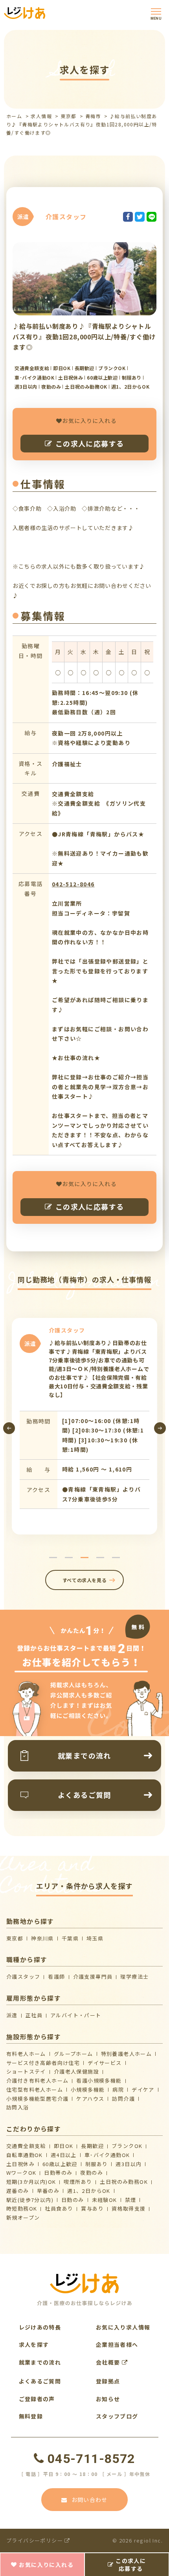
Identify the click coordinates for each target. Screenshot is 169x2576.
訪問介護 (123, 2099)
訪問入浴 (18, 2107)
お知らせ (108, 2399)
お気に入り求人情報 (123, 2327)
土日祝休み (20, 2164)
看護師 (56, 1976)
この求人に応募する (90, 443)
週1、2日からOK (89, 2191)
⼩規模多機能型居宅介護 (37, 2099)
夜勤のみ (92, 2173)
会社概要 (109, 2362)
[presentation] (9, 1428)
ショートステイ (26, 2071)
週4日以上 (64, 2155)
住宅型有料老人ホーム (35, 2090)
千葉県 (70, 1938)
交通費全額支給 (26, 2146)
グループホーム (73, 2054)
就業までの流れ (40, 2362)
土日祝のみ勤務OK (124, 2182)
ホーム (14, 116)
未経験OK (105, 2200)
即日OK (64, 2146)
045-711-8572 (91, 2459)
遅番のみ (18, 2191)
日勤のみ (73, 2200)
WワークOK (21, 2173)
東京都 (68, 116)
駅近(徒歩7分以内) (30, 2200)
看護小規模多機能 (99, 2080)
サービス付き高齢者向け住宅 (43, 2063)
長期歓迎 (92, 2146)
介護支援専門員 (93, 1976)
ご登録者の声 (37, 2399)
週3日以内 (129, 2164)
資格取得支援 (129, 2208)
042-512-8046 (73, 884)
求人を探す (34, 2344)
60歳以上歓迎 (60, 2164)
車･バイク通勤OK (107, 2155)
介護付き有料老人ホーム (37, 2080)
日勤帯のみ (58, 2173)
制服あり (97, 2164)
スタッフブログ (117, 2416)
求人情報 (41, 116)
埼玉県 (95, 1938)
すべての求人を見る (84, 1580)
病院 (118, 2090)
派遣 (12, 2015)
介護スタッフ (23, 1976)
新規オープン (23, 2217)
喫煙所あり (78, 2182)
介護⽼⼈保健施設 (76, 2071)
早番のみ (48, 2191)
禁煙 (131, 2200)
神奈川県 (42, 1938)
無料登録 (31, 2416)
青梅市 (93, 116)
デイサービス (105, 2063)
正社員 (34, 2015)
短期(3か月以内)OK (31, 2182)
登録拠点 (108, 2381)
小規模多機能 (88, 2090)
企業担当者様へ (117, 2344)
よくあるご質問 (40, 2381)
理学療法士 (134, 1976)
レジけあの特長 (40, 2327)
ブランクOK (127, 2146)
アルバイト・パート (76, 2015)
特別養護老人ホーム (127, 2054)
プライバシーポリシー (35, 2540)
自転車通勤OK (25, 2155)
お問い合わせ (90, 2500)
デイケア (143, 2090)
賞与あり (92, 2208)
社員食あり (59, 2208)
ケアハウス (90, 2099)
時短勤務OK (22, 2208)
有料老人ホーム (26, 2054)
